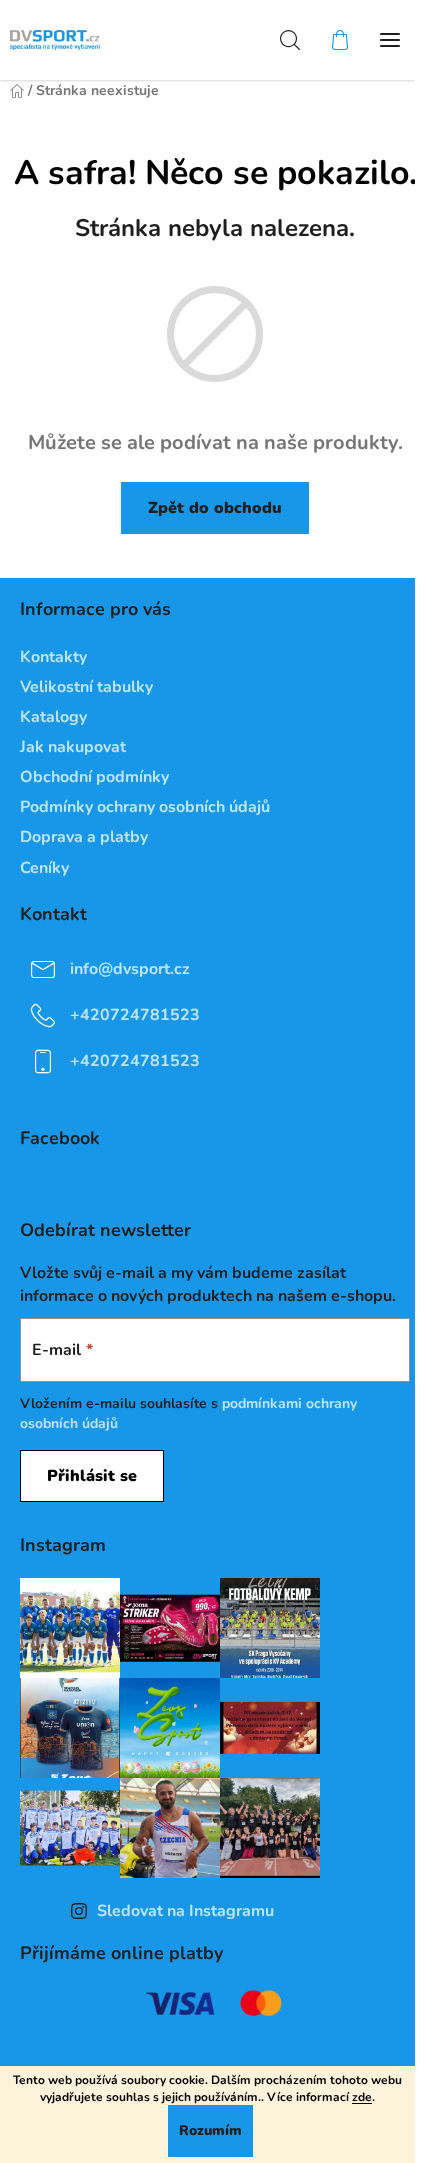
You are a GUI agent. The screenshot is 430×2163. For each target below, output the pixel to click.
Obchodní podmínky (94, 777)
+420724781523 (135, 1014)
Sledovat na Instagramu (185, 1911)
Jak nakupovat (73, 747)
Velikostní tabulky (86, 687)
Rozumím (210, 2130)
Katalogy (53, 717)
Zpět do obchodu (215, 508)
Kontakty (53, 657)
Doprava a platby (84, 837)
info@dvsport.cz (130, 968)
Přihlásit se (92, 1476)
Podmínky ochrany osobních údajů (145, 807)
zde (362, 2097)
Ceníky (44, 868)
